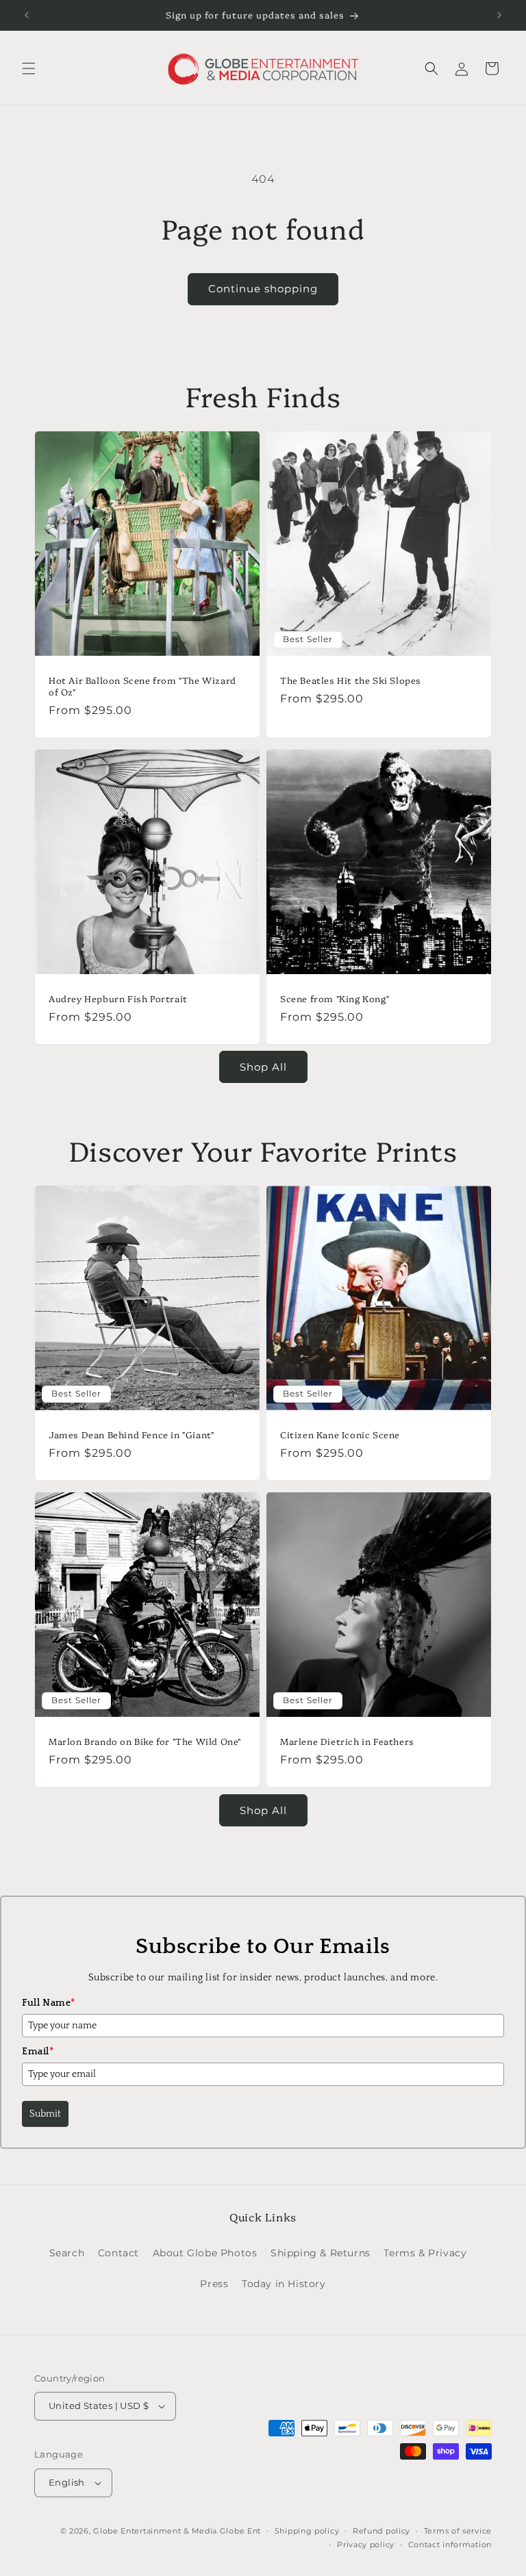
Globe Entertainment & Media (155, 2531)
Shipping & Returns (321, 2253)
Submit (45, 2114)
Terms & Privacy (425, 2253)
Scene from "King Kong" (335, 998)
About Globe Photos (205, 2253)
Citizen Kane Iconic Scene (340, 1434)
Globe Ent (240, 2531)
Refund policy (381, 2531)
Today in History (284, 2284)
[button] (29, 68)
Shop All (263, 1067)
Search (67, 2253)
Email (38, 2052)
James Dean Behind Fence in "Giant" (131, 1434)
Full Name (49, 2003)
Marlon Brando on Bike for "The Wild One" (145, 1741)
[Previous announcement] (27, 15)
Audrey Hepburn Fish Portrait (118, 998)
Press (214, 2284)
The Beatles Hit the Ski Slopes (351, 680)
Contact (118, 2253)
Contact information (450, 2545)
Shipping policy (307, 2531)
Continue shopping (263, 289)
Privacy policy (366, 2545)
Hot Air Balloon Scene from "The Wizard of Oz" (142, 686)
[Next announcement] (499, 15)
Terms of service (458, 2531)
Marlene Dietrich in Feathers (347, 1741)
